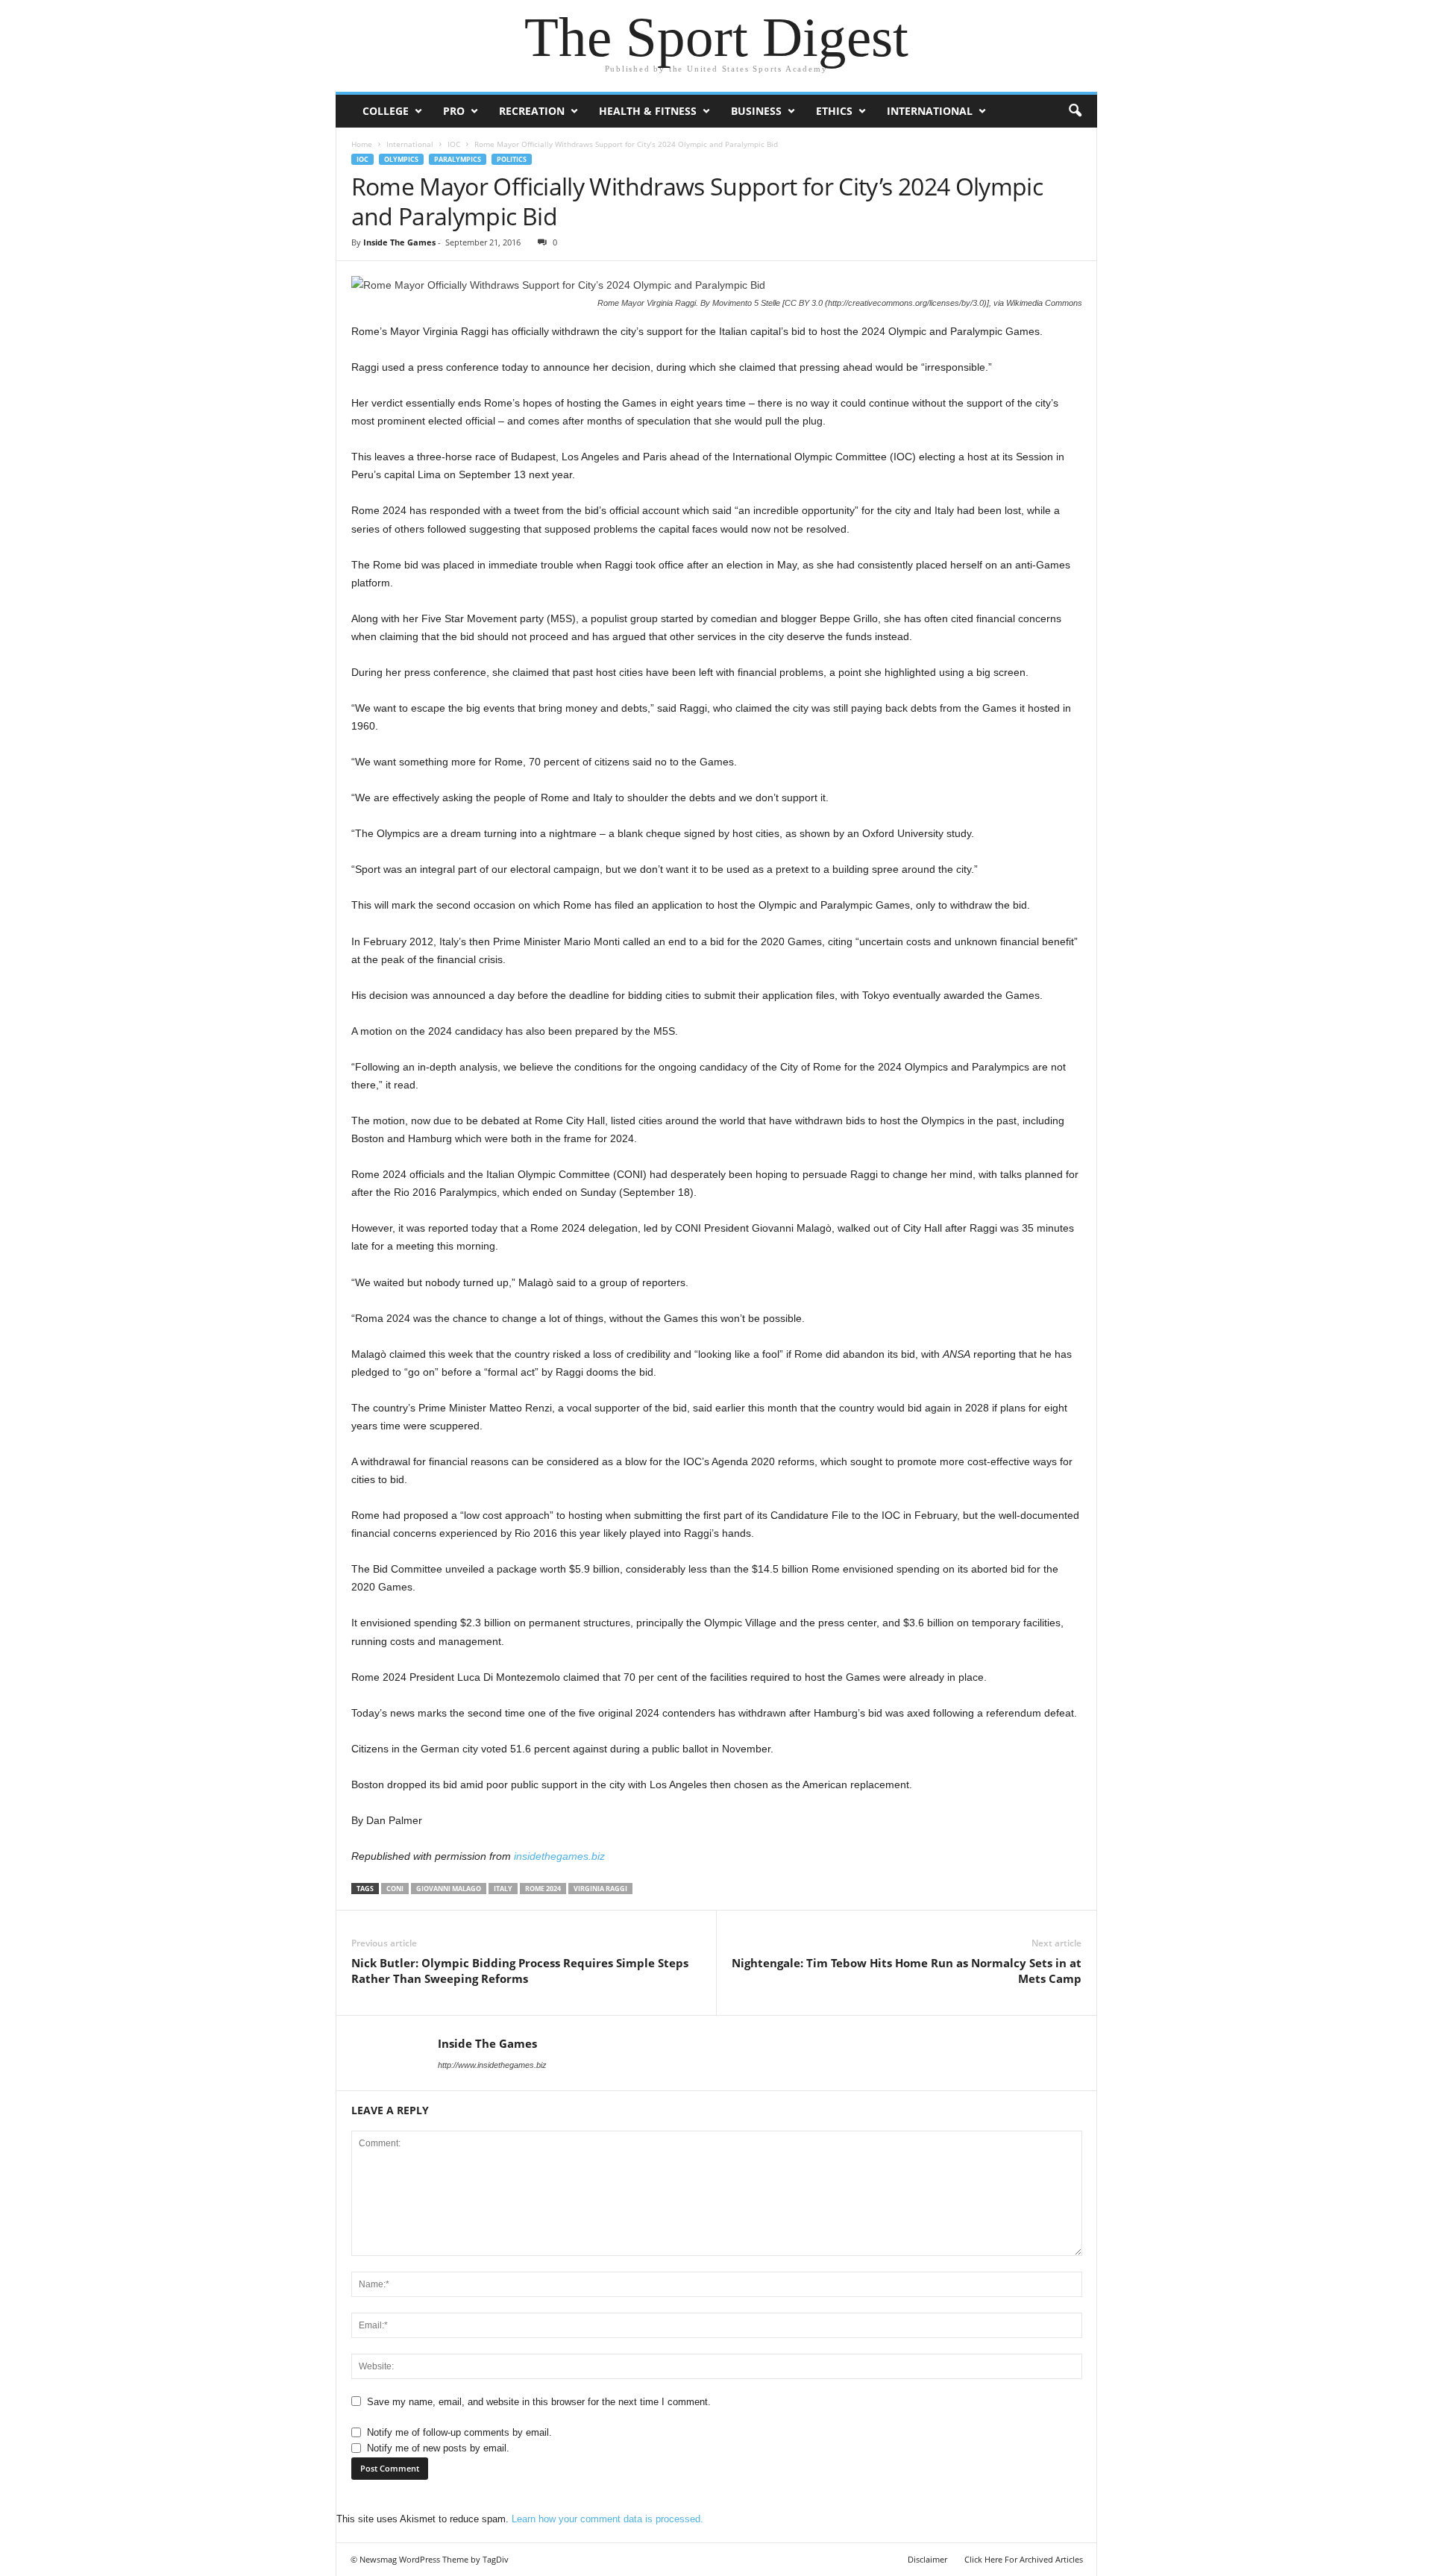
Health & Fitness (648, 111)
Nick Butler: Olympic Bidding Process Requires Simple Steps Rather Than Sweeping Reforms (520, 1971)
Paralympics (458, 159)
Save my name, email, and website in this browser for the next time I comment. (539, 2402)
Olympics (401, 159)
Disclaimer (927, 2559)
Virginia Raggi (600, 1889)
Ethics (834, 111)
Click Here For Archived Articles (1024, 2559)
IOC (454, 144)
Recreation (532, 111)
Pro (454, 111)
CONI (395, 1889)
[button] (1075, 111)
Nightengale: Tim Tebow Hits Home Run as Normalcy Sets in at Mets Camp (907, 1971)
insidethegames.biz (559, 1856)
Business (756, 111)
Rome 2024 (543, 1889)
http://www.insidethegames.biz (492, 2065)
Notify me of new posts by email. (438, 2448)
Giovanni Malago (449, 1889)
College (386, 111)
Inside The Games (399, 242)
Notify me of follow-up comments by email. (459, 2432)
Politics (512, 159)
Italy (503, 1889)
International (930, 111)
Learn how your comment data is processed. (607, 2519)
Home (362, 144)
